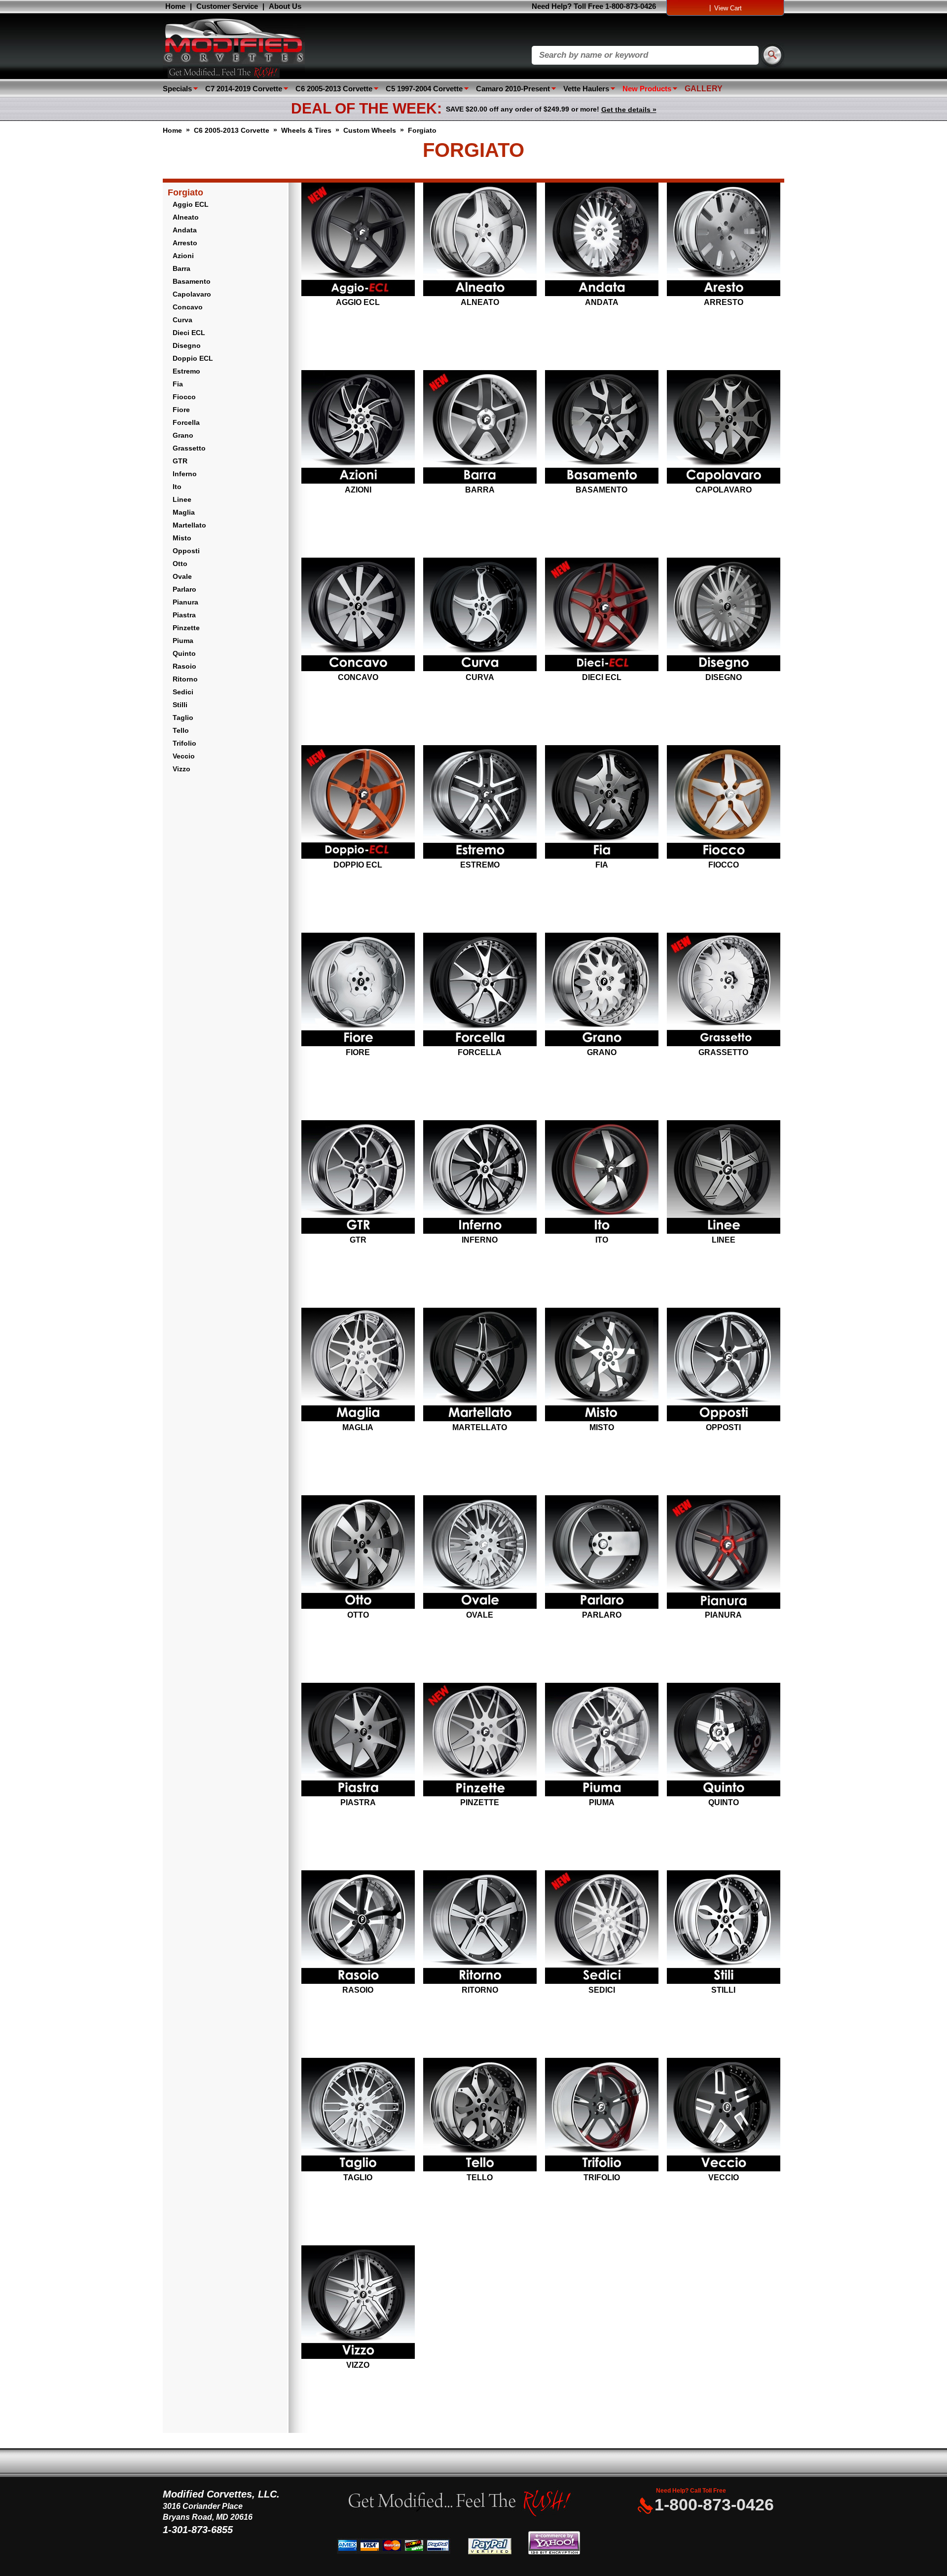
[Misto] (601, 1365)
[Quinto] (723, 1741)
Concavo (188, 307)
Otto (180, 564)
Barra (182, 268)
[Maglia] (358, 1365)
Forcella (186, 422)
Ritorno (185, 679)
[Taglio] (358, 2116)
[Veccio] (723, 2116)
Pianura (185, 602)
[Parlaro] (601, 1553)
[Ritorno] (480, 1928)
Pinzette (186, 628)
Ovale (182, 576)
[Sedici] (601, 1928)
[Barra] (480, 428)
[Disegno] (723, 615)
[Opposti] (723, 1365)
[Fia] (601, 803)
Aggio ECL (191, 204)
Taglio (183, 718)
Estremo (186, 371)
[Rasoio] (358, 1928)
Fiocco (184, 397)
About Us (285, 6)
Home (175, 6)
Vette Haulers (586, 89)
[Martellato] (480, 1365)
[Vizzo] (358, 2303)
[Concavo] (358, 615)
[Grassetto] (723, 990)
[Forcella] (480, 990)
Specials (177, 89)
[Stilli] (723, 1928)
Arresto (185, 243)
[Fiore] (358, 990)
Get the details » (629, 110)
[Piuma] (601, 1741)
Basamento (192, 281)
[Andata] (601, 240)
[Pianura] (723, 1553)
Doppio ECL (193, 358)
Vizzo (182, 769)
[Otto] (358, 1553)
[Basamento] (601, 428)
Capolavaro (192, 294)
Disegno (187, 345)
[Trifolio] (601, 2116)
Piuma (183, 641)
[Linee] (723, 1178)
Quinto (184, 653)
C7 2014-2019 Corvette (244, 89)
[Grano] (601, 990)
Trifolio (184, 743)
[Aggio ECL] (358, 240)
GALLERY (704, 89)
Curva (182, 320)
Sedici (183, 692)
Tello (181, 730)
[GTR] (358, 1178)
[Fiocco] (723, 803)
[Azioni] (358, 428)
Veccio (184, 756)
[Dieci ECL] (601, 615)
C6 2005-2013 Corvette (334, 89)
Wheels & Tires (306, 130)
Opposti (186, 551)
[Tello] (480, 2116)
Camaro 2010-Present (513, 89)
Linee (182, 499)
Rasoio (184, 666)
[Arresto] (723, 240)
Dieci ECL (189, 333)
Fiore (181, 410)
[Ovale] (480, 1553)
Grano (183, 435)
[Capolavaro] (723, 428)
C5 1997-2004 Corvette (424, 89)
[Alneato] (480, 240)
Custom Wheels (370, 130)
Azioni (183, 256)
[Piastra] (358, 1741)
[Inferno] (480, 1178)
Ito (177, 487)
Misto (182, 538)
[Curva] (480, 615)
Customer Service (227, 6)
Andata (185, 230)
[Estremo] (480, 803)
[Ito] (601, 1178)
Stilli (180, 705)
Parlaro (184, 589)
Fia (178, 384)
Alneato (186, 217)
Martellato (189, 525)
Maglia (184, 512)
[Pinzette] (480, 1741)
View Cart (728, 8)
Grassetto (189, 448)
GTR (180, 461)
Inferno (185, 474)
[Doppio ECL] (358, 803)
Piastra (184, 615)
